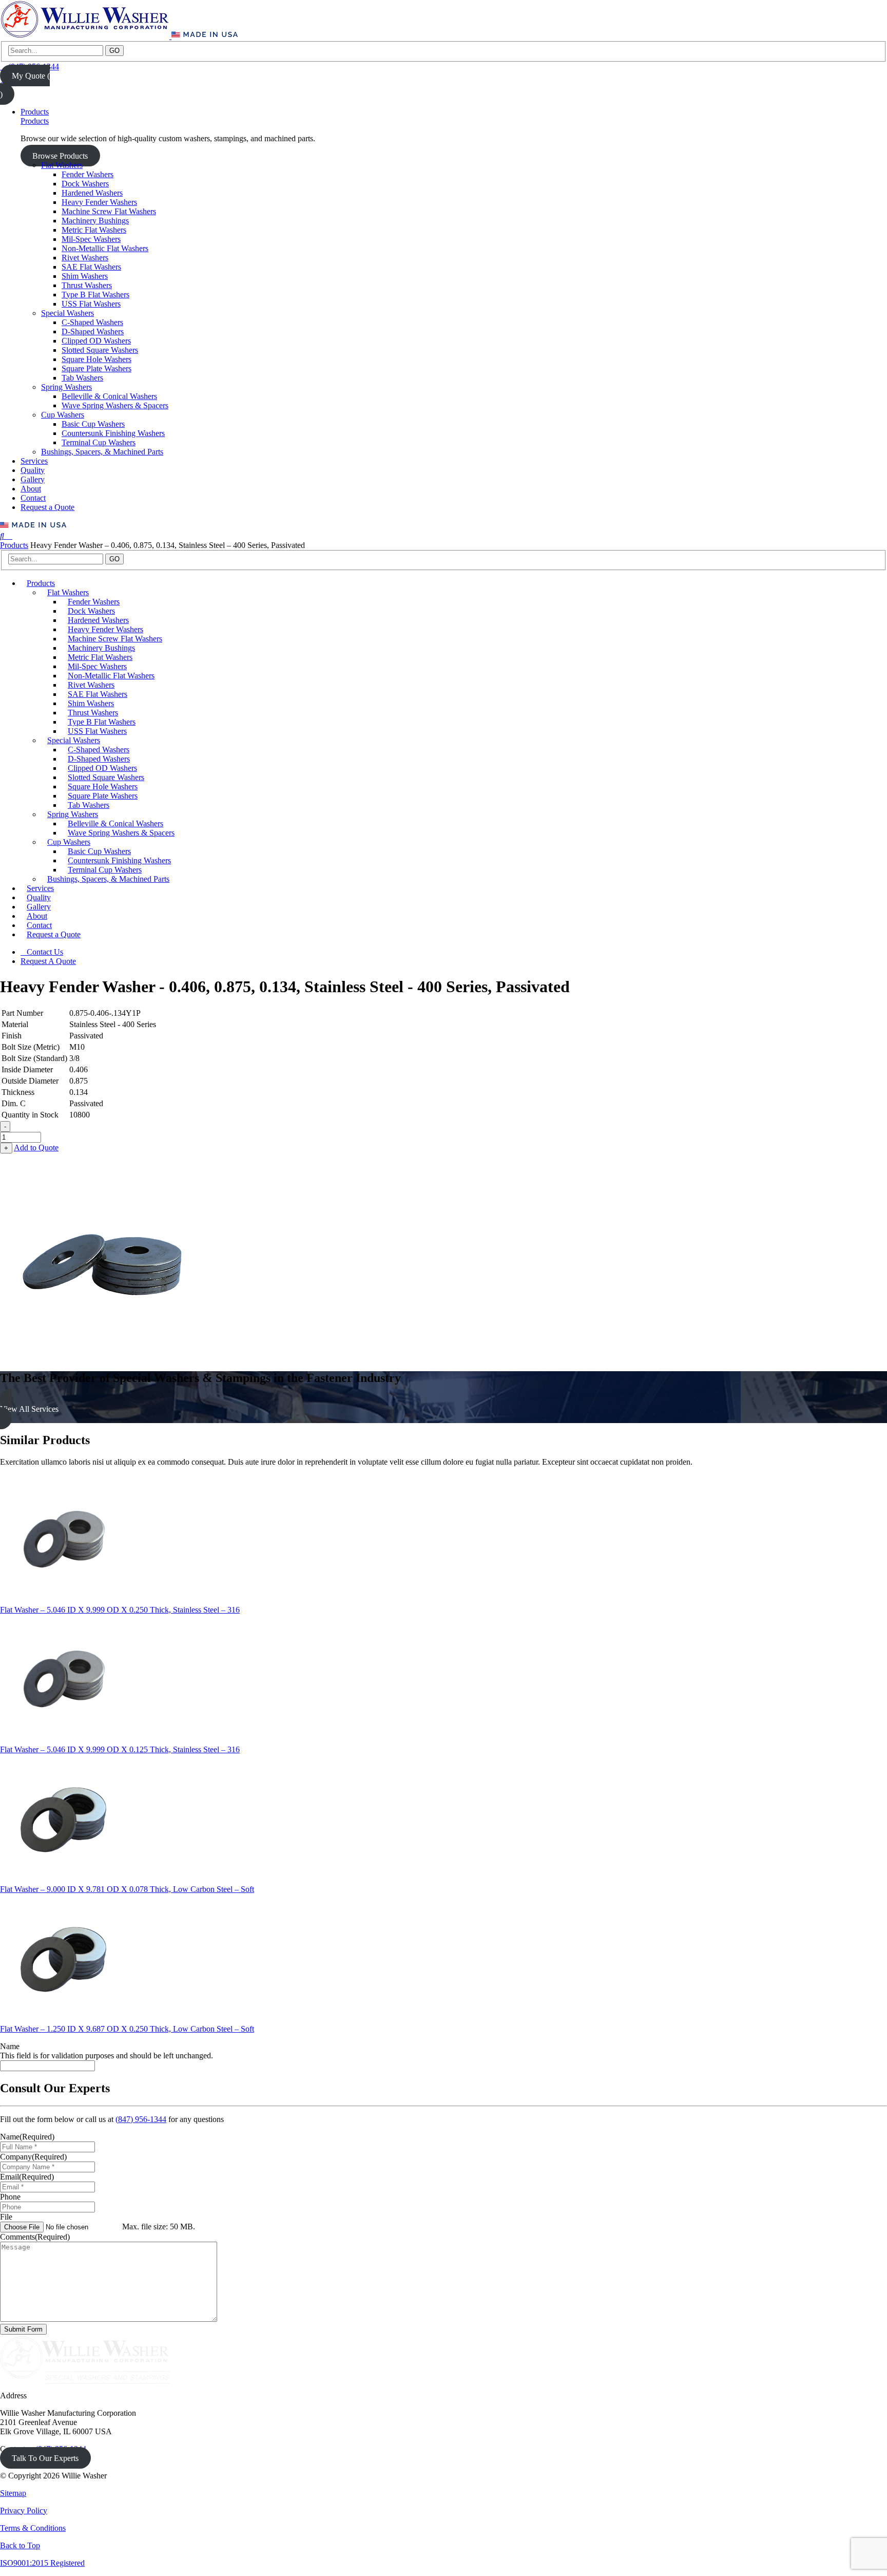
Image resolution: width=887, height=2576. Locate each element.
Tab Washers (82, 378)
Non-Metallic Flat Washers (105, 248)
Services (34, 461)
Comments (35, 2237)
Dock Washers (85, 184)
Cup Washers (63, 415)
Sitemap (13, 2493)
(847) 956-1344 (141, 2119)
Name (10, 2046)
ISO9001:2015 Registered (42, 2563)
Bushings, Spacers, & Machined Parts (102, 452)
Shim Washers (85, 276)
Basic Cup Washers (93, 424)
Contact (33, 498)
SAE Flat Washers (91, 267)
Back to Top (20, 2545)
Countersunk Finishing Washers (113, 433)
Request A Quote (48, 961)
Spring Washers (66, 387)
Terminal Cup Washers (99, 442)
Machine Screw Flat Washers (109, 211)
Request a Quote (47, 507)
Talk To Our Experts (45, 2458)
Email (27, 2177)
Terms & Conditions (33, 2528)
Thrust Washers (87, 285)
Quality (33, 470)
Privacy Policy (24, 2511)
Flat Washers (62, 165)
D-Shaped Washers (93, 332)
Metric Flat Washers (94, 230)
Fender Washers (88, 174)
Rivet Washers (85, 258)
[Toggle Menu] (9, 536)
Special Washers (68, 313)
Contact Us (45, 952)
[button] (444, 1409)
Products (35, 112)
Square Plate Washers (97, 368)
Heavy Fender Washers (99, 202)
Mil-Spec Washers (91, 239)
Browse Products (60, 156)
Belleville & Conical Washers (109, 396)
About (31, 489)
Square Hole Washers (97, 359)
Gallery (33, 479)
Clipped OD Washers (96, 341)
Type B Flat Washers (95, 295)
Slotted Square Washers (100, 350)
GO (114, 51)
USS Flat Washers (91, 304)
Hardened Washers (92, 193)
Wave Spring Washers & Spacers (115, 405)
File (6, 2217)
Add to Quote (36, 1148)
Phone (10, 2197)
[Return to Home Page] (86, 36)
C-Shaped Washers (92, 322)
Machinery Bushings (95, 221)
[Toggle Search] (3, 536)
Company (33, 2157)
